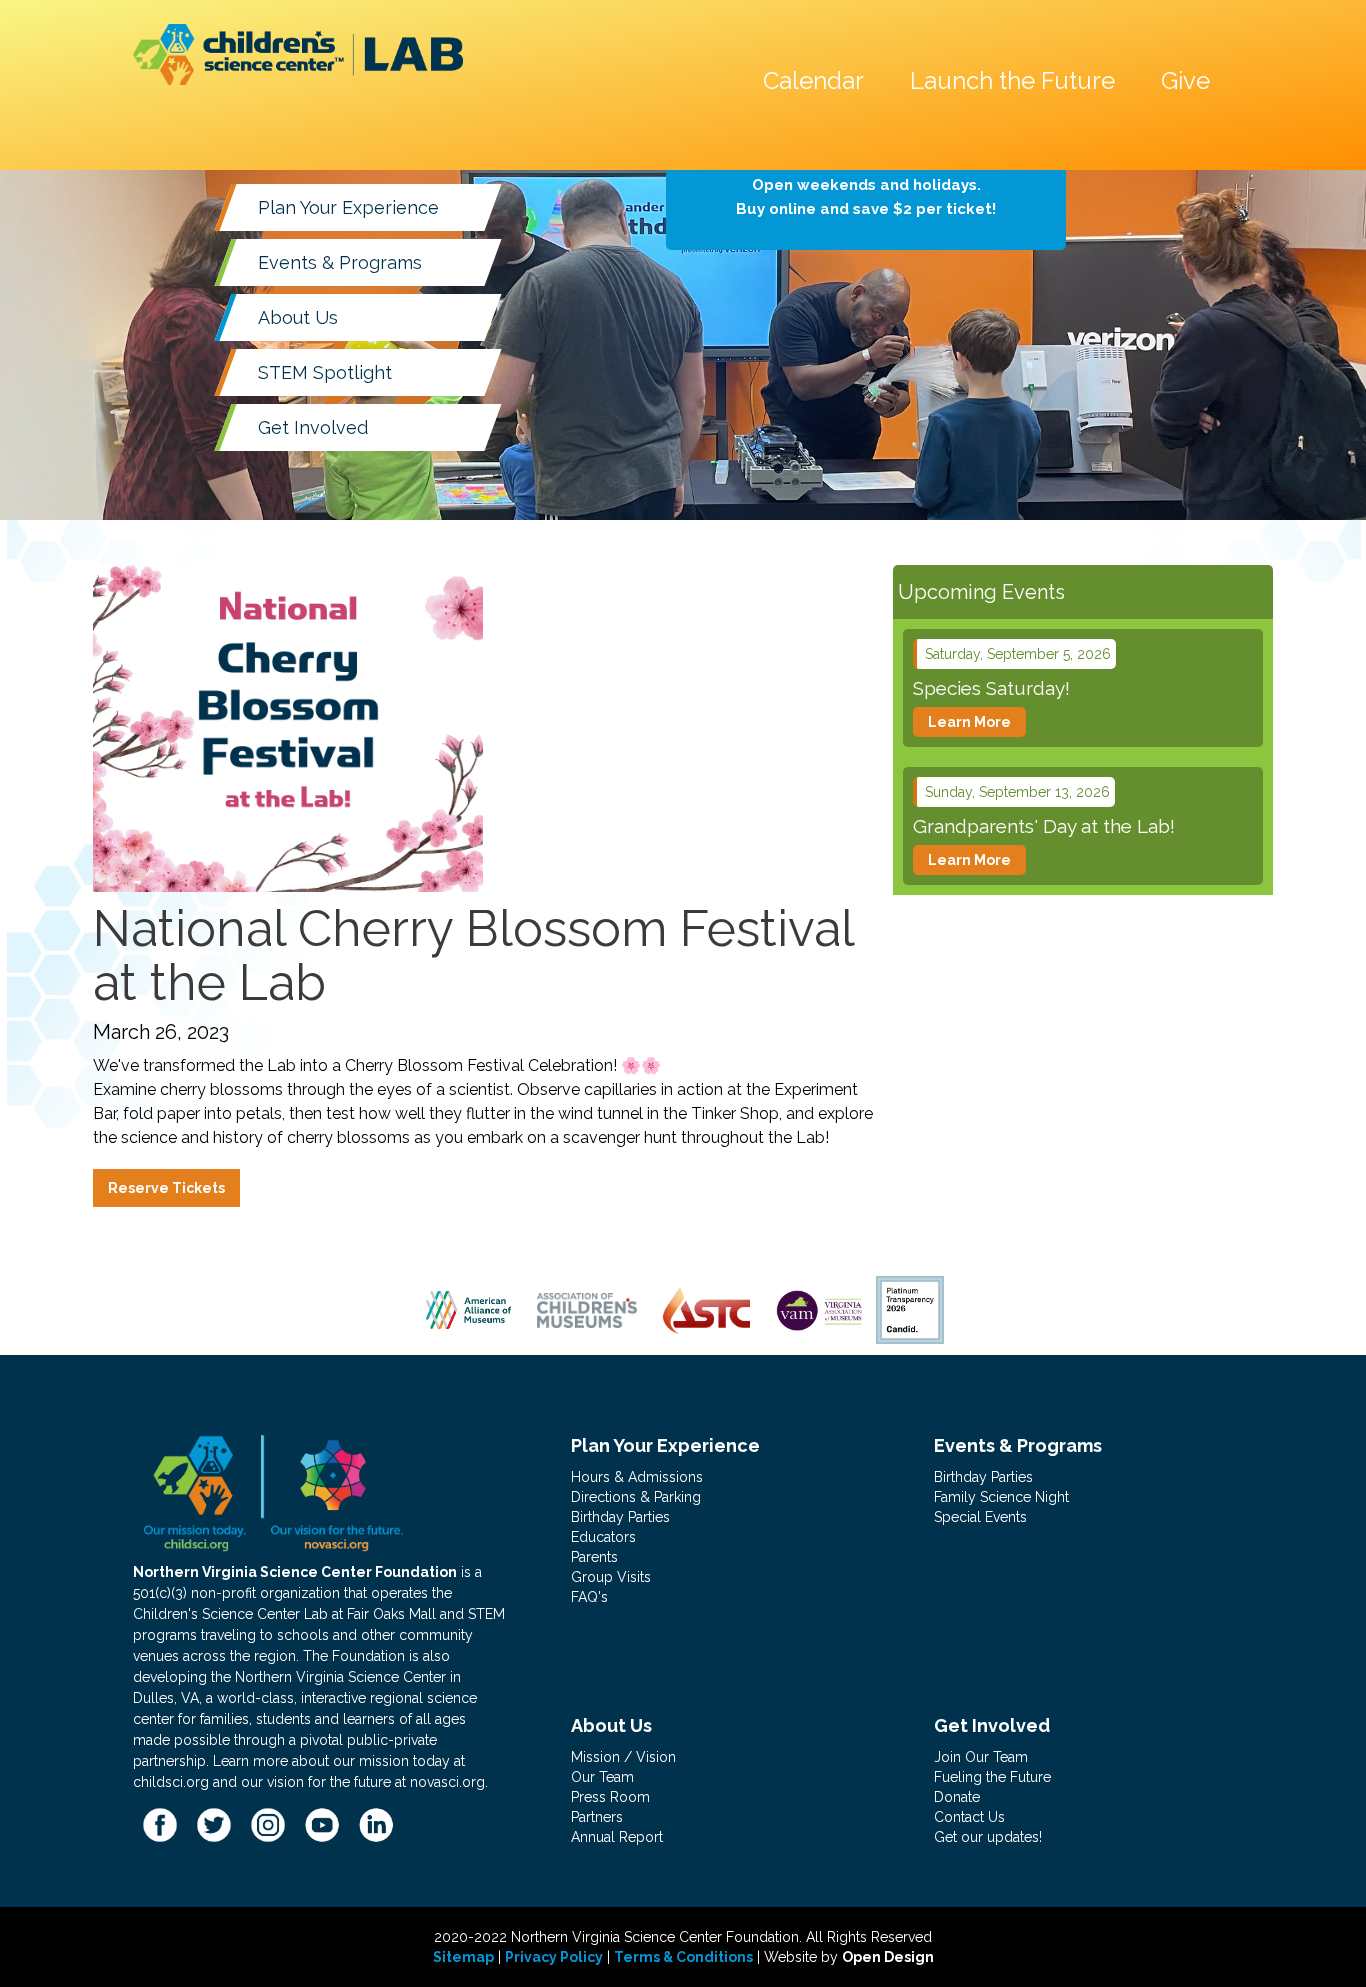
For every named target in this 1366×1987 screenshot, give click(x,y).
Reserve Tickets (166, 1188)
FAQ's (589, 1597)
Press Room (610, 1797)
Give (1185, 80)
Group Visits (611, 1577)
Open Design (888, 1957)
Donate (957, 1797)
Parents (594, 1557)
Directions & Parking (636, 1497)
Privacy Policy (554, 1957)
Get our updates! (988, 1837)
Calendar (813, 80)
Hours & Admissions (637, 1477)
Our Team (602, 1777)
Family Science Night (1001, 1497)
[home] (298, 54)
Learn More (969, 722)
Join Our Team (981, 1757)
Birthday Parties (620, 1517)
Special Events (980, 1517)
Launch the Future (1012, 80)
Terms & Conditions (683, 1957)
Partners (597, 1817)
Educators (603, 1537)
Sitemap (463, 1957)
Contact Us (969, 1817)
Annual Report (617, 1837)
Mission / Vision (623, 1757)
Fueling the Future (992, 1777)
